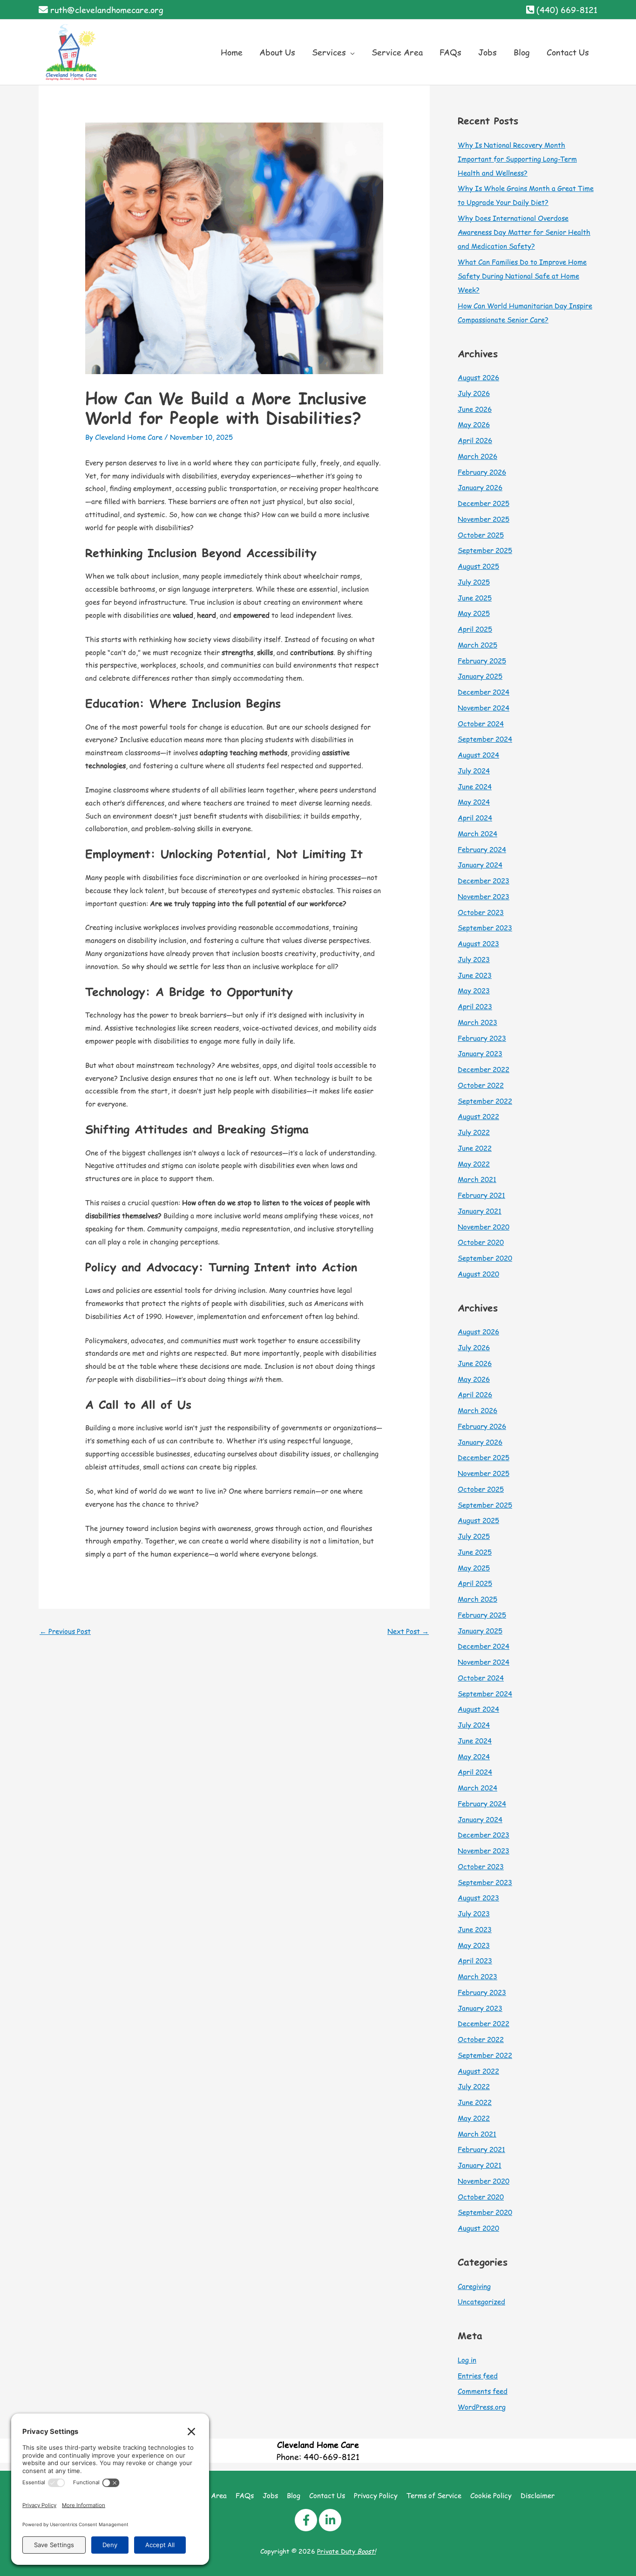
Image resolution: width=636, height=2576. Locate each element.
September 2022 (485, 1101)
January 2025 (480, 676)
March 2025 (477, 645)
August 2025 (478, 566)
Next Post (408, 1631)
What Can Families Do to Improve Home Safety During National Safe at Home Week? (522, 276)
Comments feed (483, 2391)
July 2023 (474, 959)
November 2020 (484, 1227)
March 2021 (477, 1179)
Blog (294, 2495)
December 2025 (484, 503)
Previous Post (65, 1631)
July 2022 (474, 1132)
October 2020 (481, 1242)
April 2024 (475, 817)
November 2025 (484, 519)
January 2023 (480, 1053)
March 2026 (477, 456)
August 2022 (478, 1116)
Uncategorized (481, 2301)
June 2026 (475, 409)
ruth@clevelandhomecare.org (107, 10)
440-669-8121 (332, 2456)
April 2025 (475, 629)
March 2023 (477, 1022)
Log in (467, 2360)
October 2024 (481, 723)
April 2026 (475, 440)
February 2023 (482, 1038)
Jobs (270, 2495)
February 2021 (481, 1195)
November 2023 (484, 896)
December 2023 (484, 880)
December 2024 (484, 692)
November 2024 (484, 707)
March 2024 (477, 833)
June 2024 (475, 786)
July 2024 (474, 770)
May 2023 (474, 990)
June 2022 (475, 1148)
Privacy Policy (376, 2495)
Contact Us (327, 2495)
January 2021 (480, 1211)
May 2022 (474, 1164)
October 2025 (481, 535)
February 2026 (482, 472)
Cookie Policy (491, 2495)
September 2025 (485, 550)
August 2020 (478, 1274)
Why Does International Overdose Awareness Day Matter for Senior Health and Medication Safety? (524, 232)
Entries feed (478, 2375)
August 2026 (478, 377)
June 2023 (475, 975)
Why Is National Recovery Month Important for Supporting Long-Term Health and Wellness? (517, 159)
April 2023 (475, 1006)
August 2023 (478, 943)
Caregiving (474, 2286)
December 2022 (484, 1069)
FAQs (245, 2495)
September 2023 (485, 927)
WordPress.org (482, 2407)
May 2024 (474, 802)
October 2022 (481, 1085)
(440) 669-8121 (567, 10)
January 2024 (480, 864)
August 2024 (478, 755)
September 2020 (485, 1258)
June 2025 (475, 598)
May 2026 (474, 424)
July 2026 (474, 393)
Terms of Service (434, 2495)
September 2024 (485, 739)
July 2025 (474, 582)
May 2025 (474, 613)
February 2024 (482, 849)
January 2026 (480, 487)
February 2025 (482, 660)
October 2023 (481, 912)
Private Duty (346, 2551)
